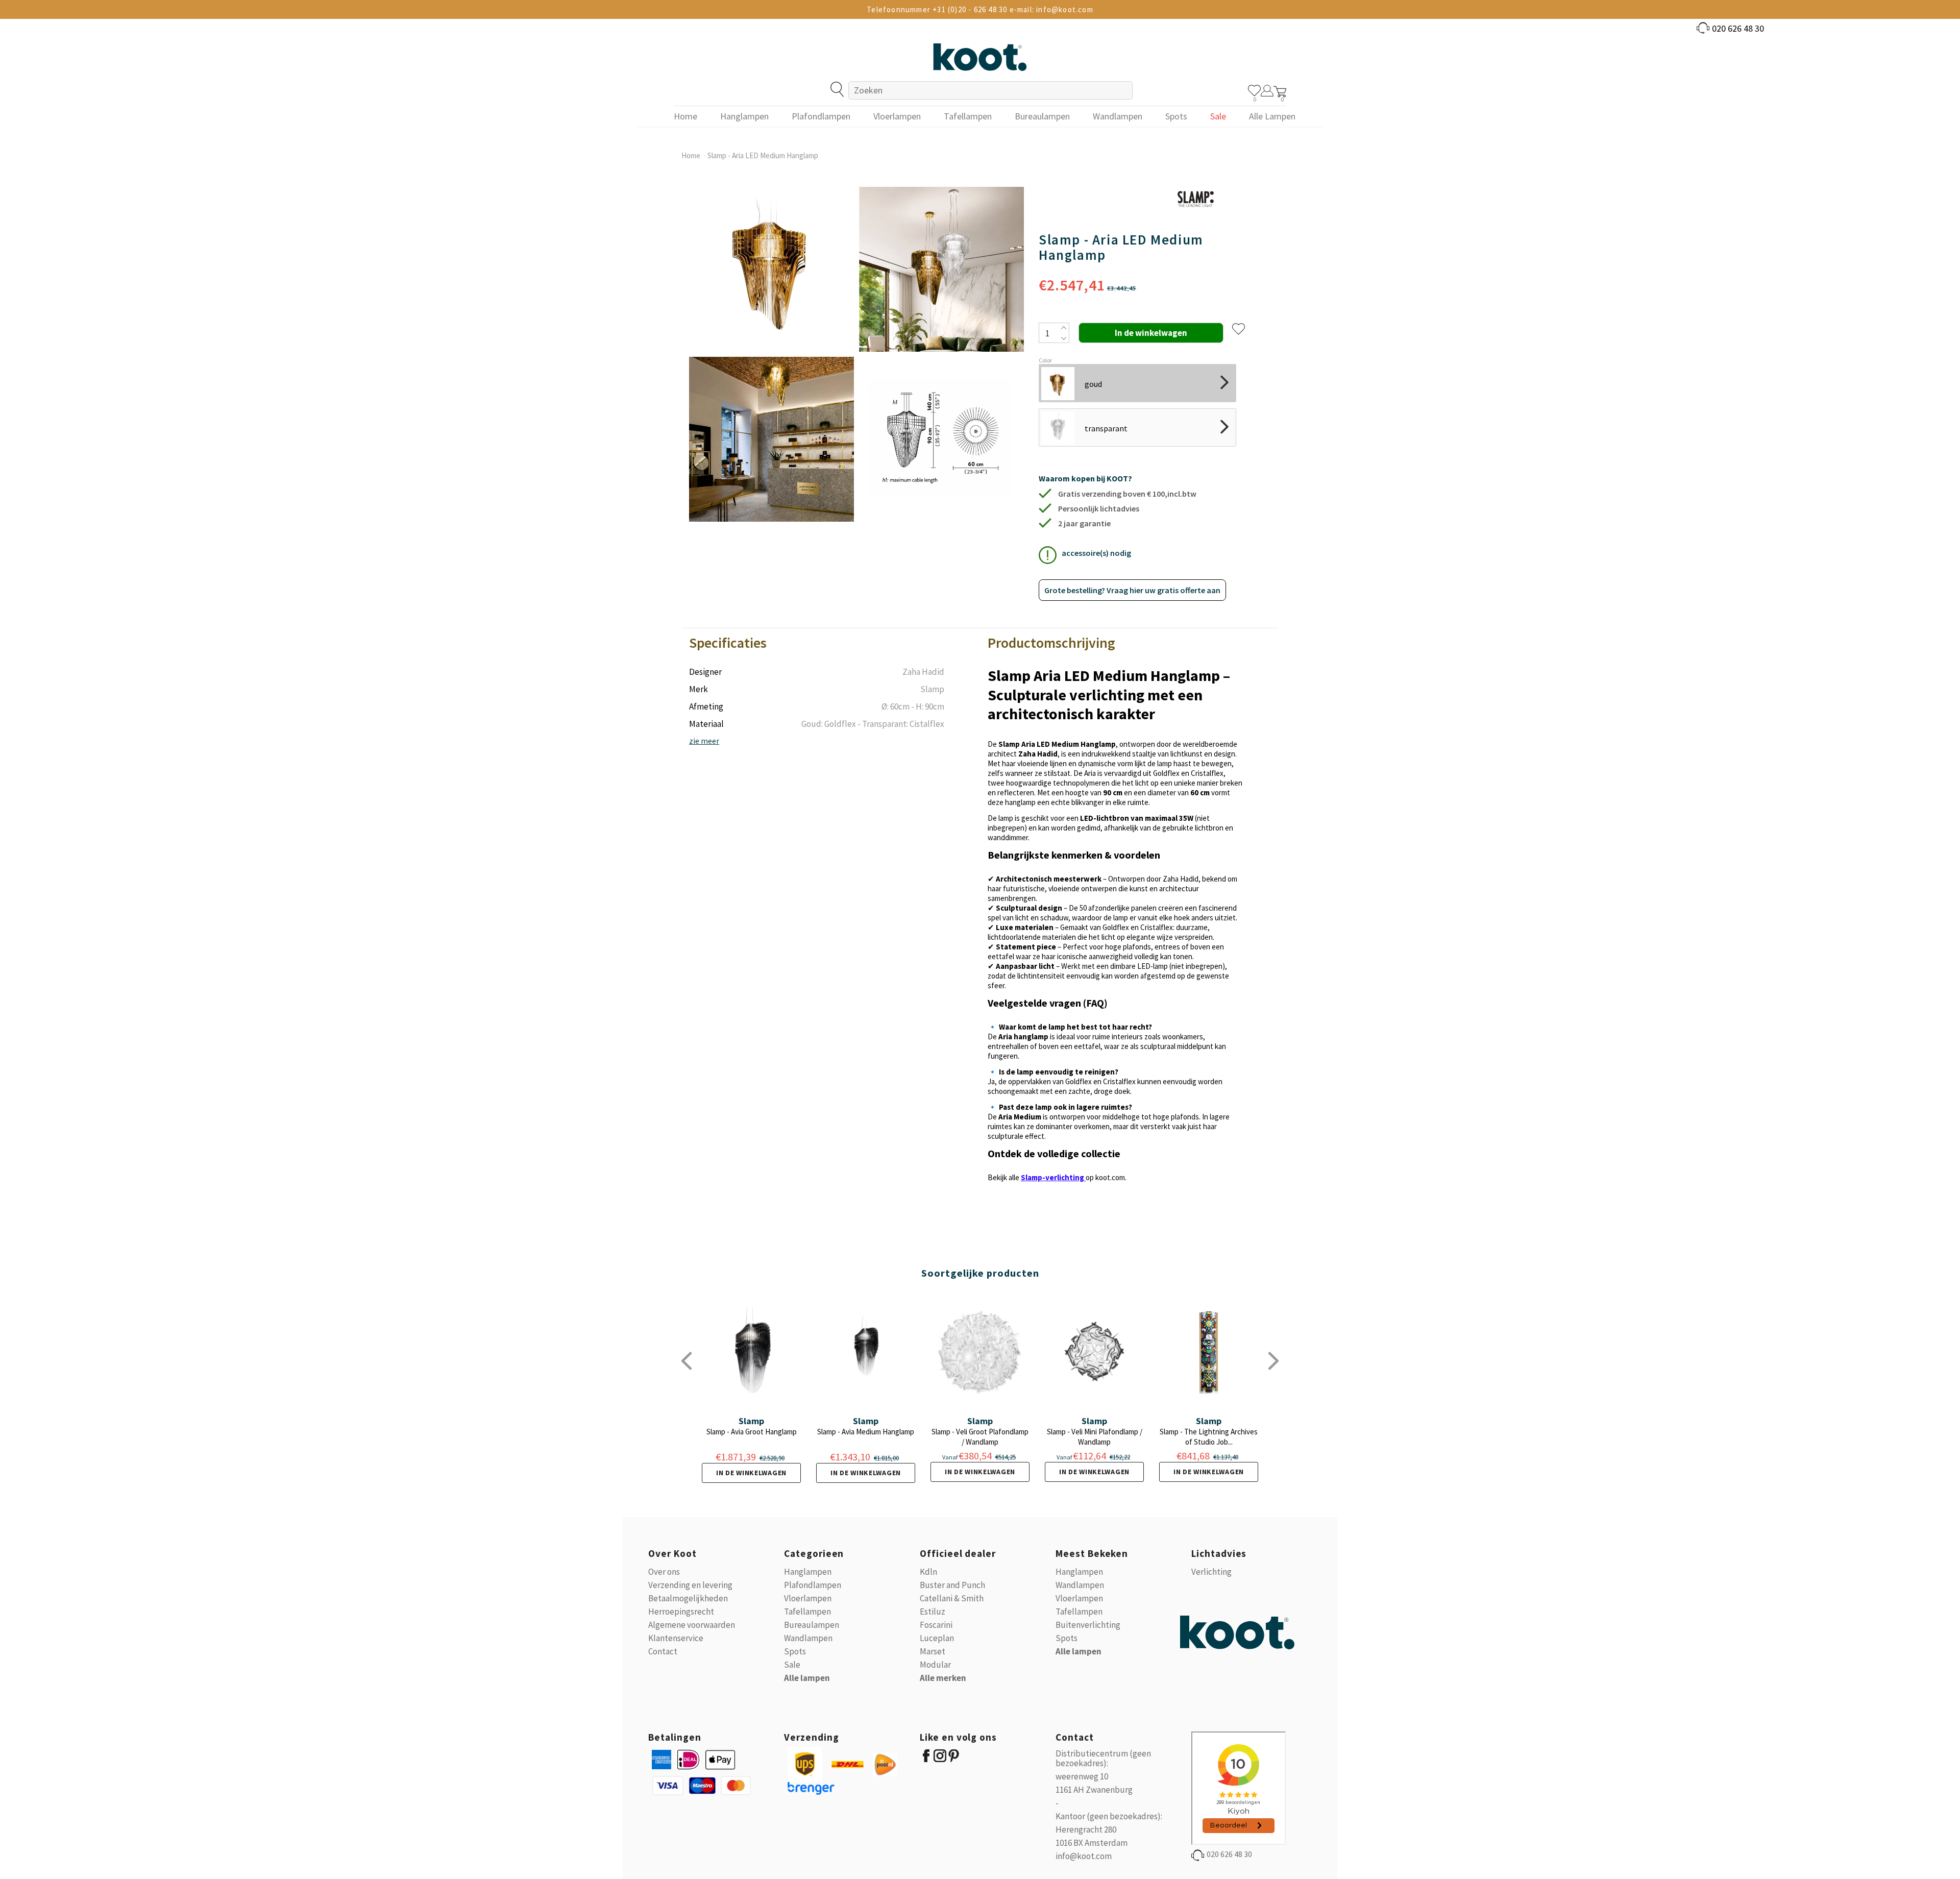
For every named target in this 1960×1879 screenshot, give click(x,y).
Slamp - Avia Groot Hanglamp (752, 1432)
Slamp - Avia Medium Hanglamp (866, 1432)
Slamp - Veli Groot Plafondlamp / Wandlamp (980, 1437)
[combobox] (990, 90)
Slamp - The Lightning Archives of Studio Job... (1209, 1437)
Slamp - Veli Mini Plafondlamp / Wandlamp (1095, 1437)
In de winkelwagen (751, 1473)
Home (691, 155)
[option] (771, 354)
